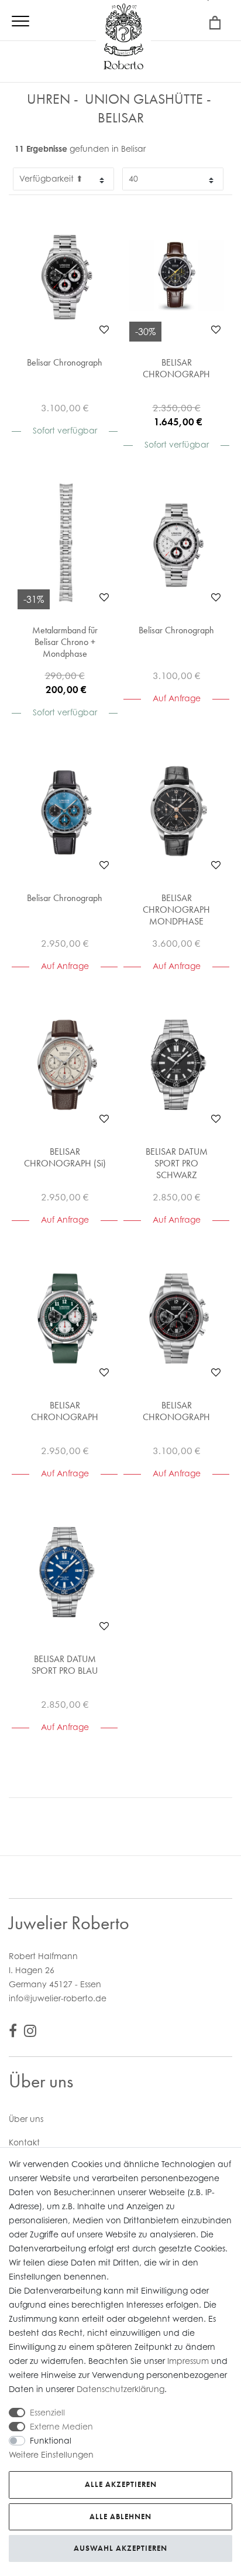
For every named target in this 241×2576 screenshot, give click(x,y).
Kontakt (24, 2142)
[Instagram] (30, 2033)
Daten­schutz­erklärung (120, 2389)
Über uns (26, 2119)
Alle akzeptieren (121, 2484)
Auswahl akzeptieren (120, 2548)
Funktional (51, 2440)
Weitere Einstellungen (51, 2454)
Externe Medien (61, 2426)
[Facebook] (13, 2033)
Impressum (188, 2361)
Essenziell (47, 2412)
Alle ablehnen (120, 2517)
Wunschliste (104, 329)
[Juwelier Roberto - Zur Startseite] (123, 38)
